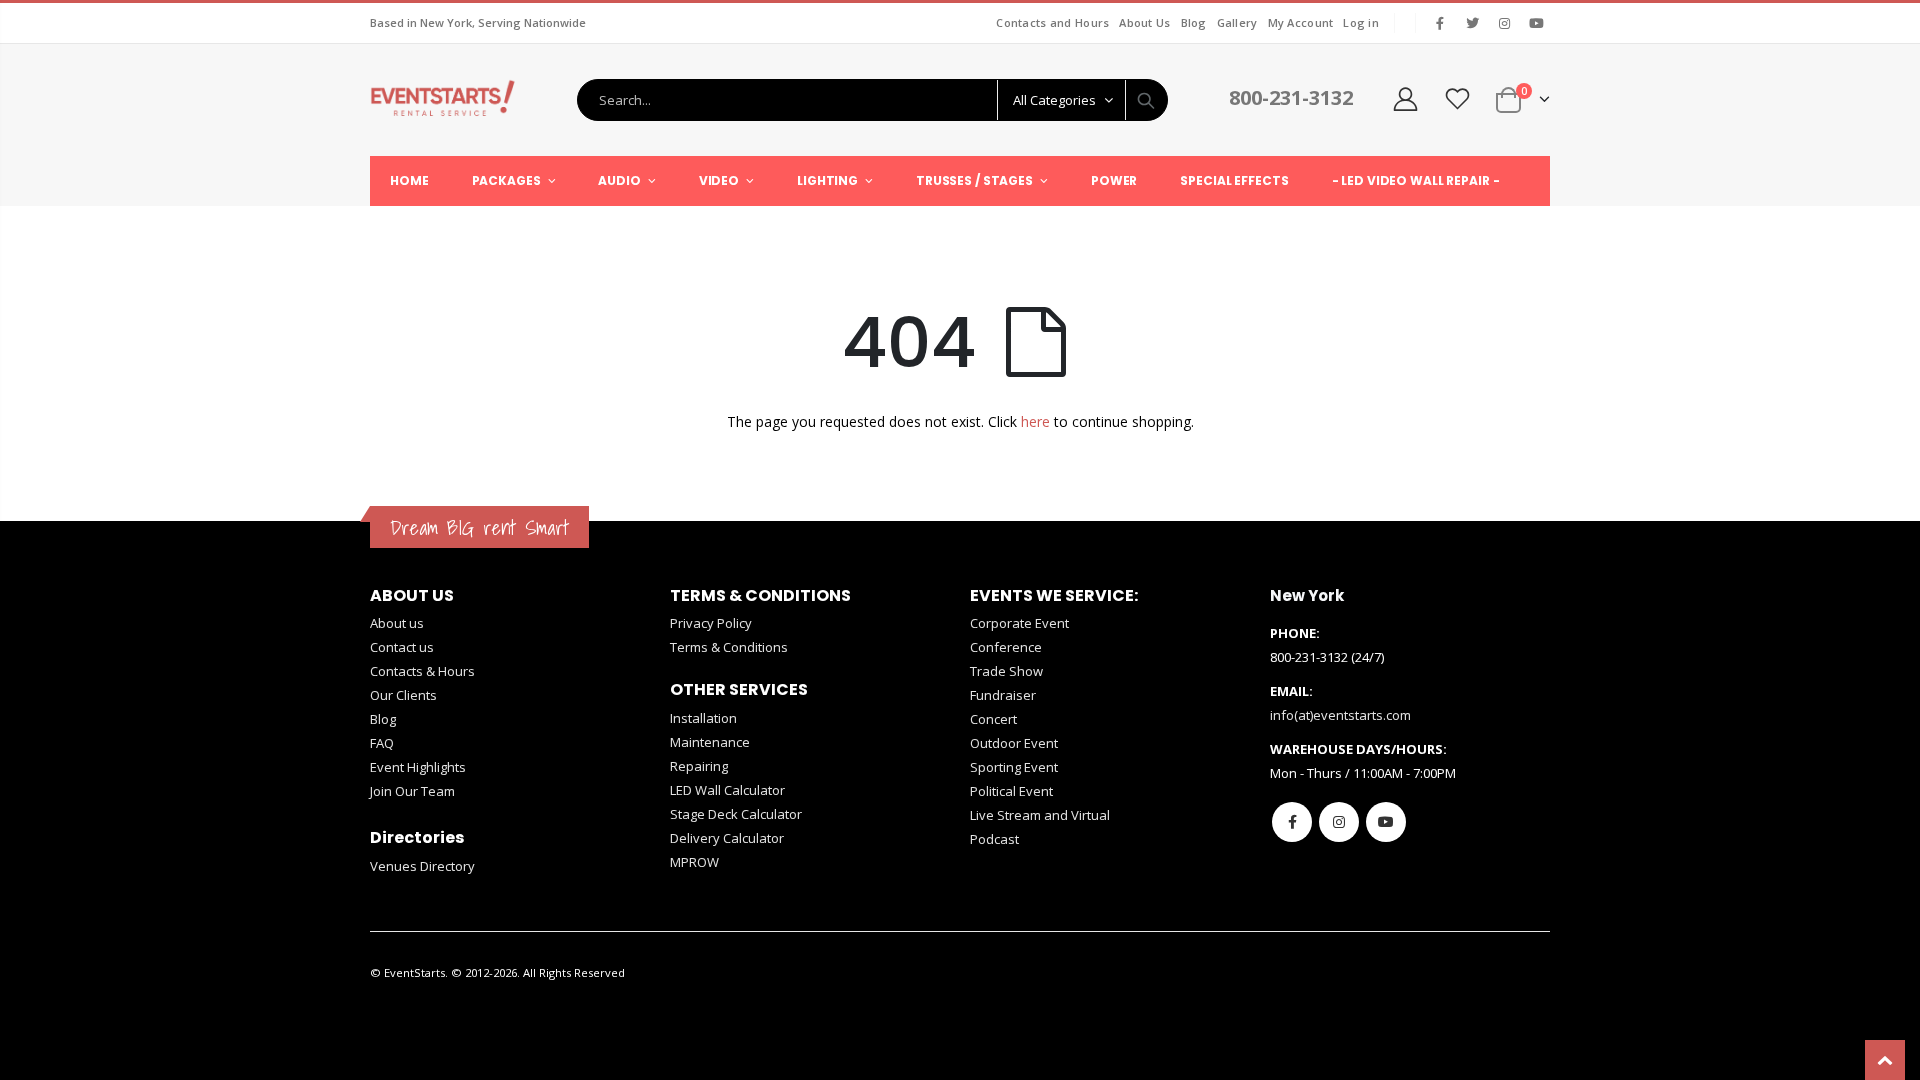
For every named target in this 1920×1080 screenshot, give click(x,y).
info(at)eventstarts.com (1340, 715)
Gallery (1237, 22)
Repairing (699, 766)
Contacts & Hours (422, 671)
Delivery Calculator (727, 838)
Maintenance (710, 742)
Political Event (1011, 791)
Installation (703, 718)
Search (1146, 100)
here (1035, 421)
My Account (1301, 22)
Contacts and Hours (1052, 22)
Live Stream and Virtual (1040, 815)
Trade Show (1006, 671)
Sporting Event (1014, 767)
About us (397, 623)
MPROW (694, 862)
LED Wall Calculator (727, 790)
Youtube (1386, 822)
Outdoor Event (1014, 743)
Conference (1006, 647)
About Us (1144, 22)
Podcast (994, 839)
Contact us (402, 647)
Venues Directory (422, 866)
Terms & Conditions (729, 647)
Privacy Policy (711, 623)
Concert (993, 719)
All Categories (1054, 100)
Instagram (1339, 822)
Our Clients (403, 695)
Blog (1194, 22)
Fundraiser (1003, 695)
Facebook (1292, 822)
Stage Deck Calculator (736, 814)
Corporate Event (1019, 623)
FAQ (382, 743)
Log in (1361, 22)
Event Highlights (418, 767)
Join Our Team (412, 791)
